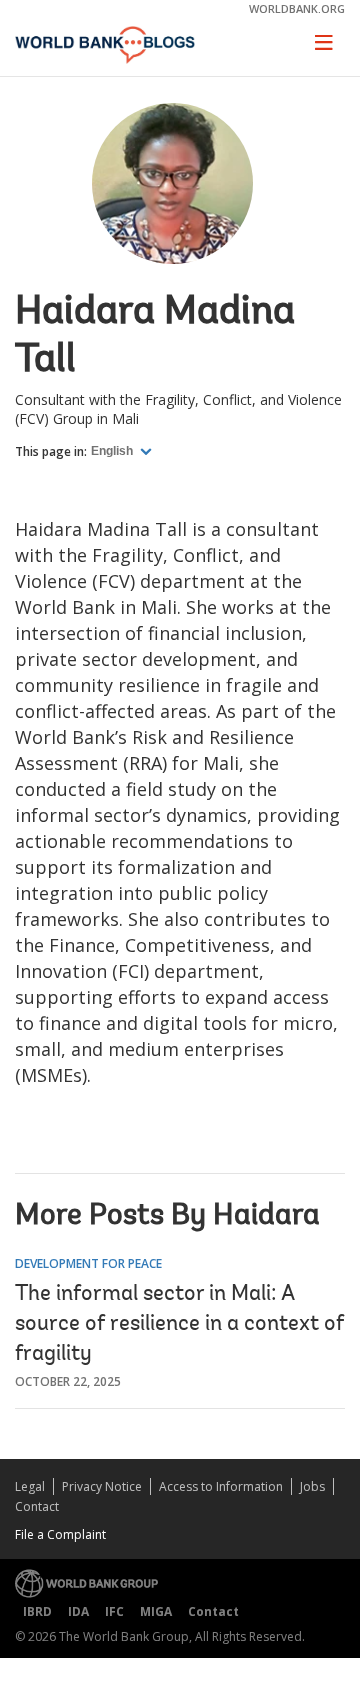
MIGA (156, 1611)
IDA (78, 1611)
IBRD (37, 1611)
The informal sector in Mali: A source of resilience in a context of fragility (179, 1325)
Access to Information (221, 1486)
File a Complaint (60, 1534)
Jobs (312, 1486)
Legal (30, 1486)
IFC (114, 1611)
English (113, 451)
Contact (37, 1506)
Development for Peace (88, 1263)
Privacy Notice (102, 1486)
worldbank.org (297, 8)
